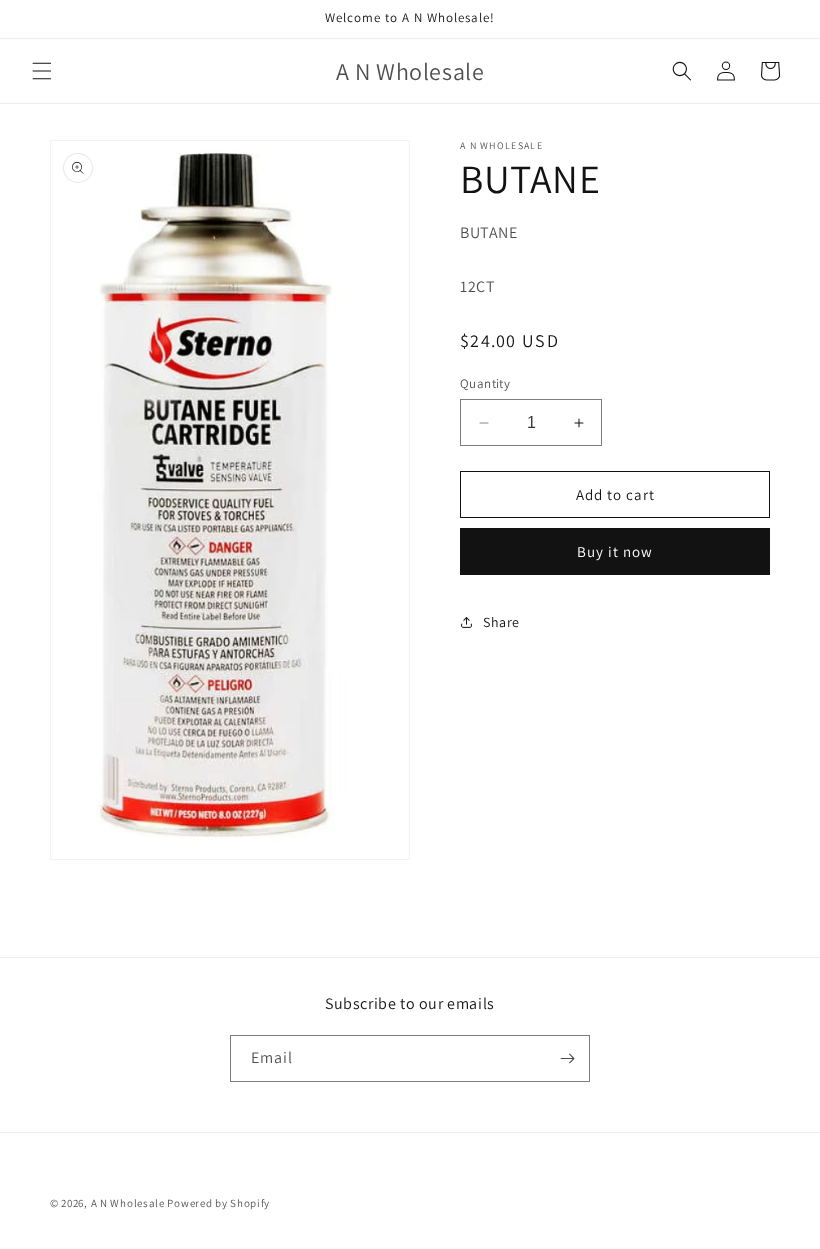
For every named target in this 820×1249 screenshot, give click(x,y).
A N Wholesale (128, 1203)
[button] (42, 71)
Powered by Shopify (218, 1203)
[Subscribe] (567, 1058)
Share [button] (501, 622)
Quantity (485, 383)
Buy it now (615, 551)
